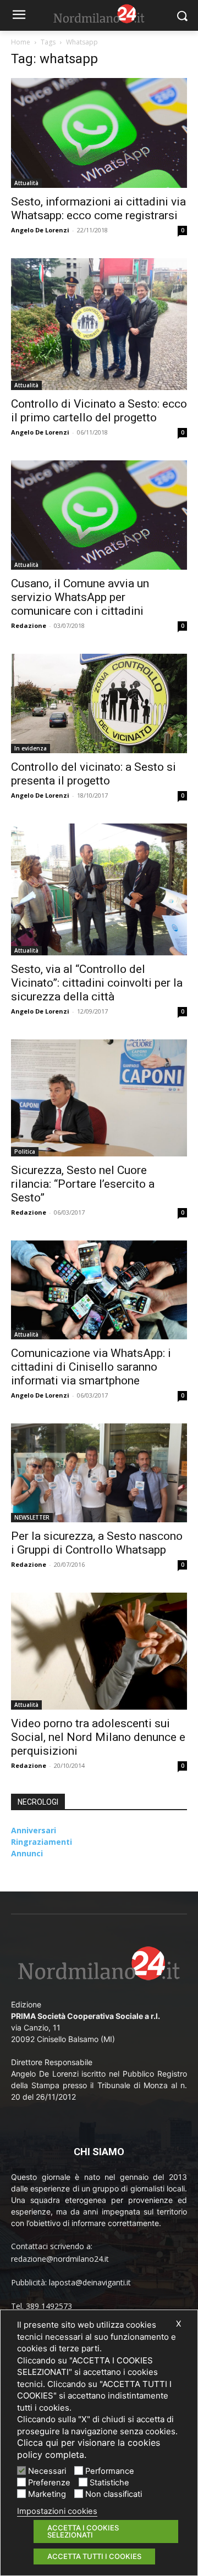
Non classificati (114, 2494)
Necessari (47, 2471)
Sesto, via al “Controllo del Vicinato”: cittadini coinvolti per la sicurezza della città (97, 983)
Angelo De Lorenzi (40, 230)
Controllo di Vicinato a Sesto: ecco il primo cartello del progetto (99, 411)
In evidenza (31, 748)
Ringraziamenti (42, 1842)
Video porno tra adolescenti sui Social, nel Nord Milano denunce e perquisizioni (98, 1737)
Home (21, 42)
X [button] (178, 2324)
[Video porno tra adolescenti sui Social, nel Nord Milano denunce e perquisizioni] (99, 1651)
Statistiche (109, 2483)
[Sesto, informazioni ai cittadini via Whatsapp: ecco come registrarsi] (99, 133)
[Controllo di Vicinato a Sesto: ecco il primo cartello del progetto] (99, 324)
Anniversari (34, 1830)
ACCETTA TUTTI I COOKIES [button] (94, 2556)
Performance (110, 2471)
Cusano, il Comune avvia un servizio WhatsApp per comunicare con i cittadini (80, 597)
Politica (25, 1151)
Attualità (26, 183)
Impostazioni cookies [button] (57, 2511)
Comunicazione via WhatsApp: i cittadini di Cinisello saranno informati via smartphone (91, 1367)
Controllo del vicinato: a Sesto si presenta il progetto (94, 774)
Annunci (27, 1853)
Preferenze (49, 2483)
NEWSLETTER (32, 1517)
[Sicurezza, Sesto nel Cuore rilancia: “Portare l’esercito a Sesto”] (99, 1098)
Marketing (47, 2494)
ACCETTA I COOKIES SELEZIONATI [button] (83, 2531)
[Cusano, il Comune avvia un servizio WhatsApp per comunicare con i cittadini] (99, 515)
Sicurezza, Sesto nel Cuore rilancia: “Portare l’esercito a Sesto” (83, 1184)
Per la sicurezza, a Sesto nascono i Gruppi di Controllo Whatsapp (97, 1543)
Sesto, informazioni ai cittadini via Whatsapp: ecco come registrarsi (98, 208)
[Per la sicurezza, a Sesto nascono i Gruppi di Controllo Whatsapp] (99, 1473)
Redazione (29, 625)
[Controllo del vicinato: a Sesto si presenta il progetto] (99, 703)
